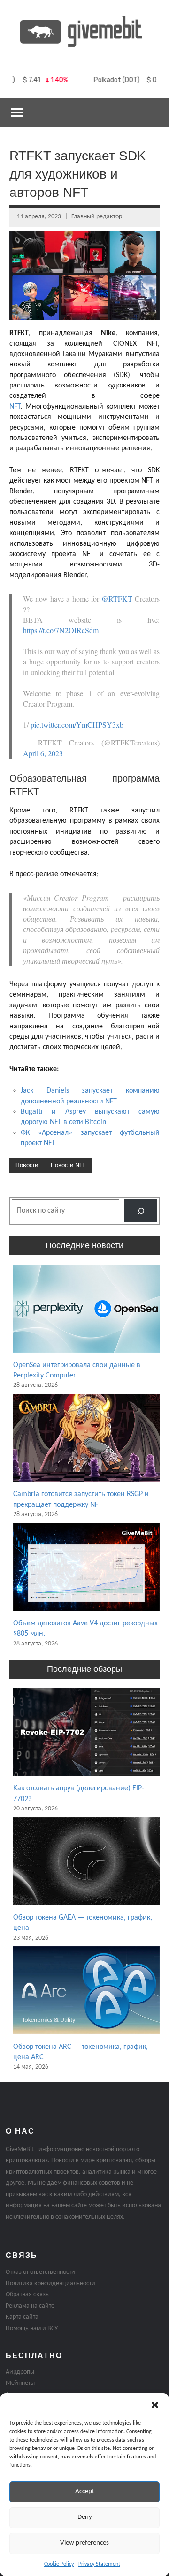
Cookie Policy (59, 2564)
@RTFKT (117, 599)
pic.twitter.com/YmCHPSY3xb (77, 725)
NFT (15, 407)
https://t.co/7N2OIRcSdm (61, 630)
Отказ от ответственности (40, 2272)
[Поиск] (141, 1211)
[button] (155, 2405)
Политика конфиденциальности (50, 2283)
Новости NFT (68, 1165)
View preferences (84, 2543)
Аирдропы (20, 2372)
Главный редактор (97, 217)
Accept (85, 2491)
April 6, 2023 (43, 753)
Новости (27, 1165)
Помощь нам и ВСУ (32, 2328)
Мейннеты (20, 2383)
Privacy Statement (99, 2564)
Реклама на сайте (30, 2306)
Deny (85, 2517)
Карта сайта (22, 2317)
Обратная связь (27, 2295)
